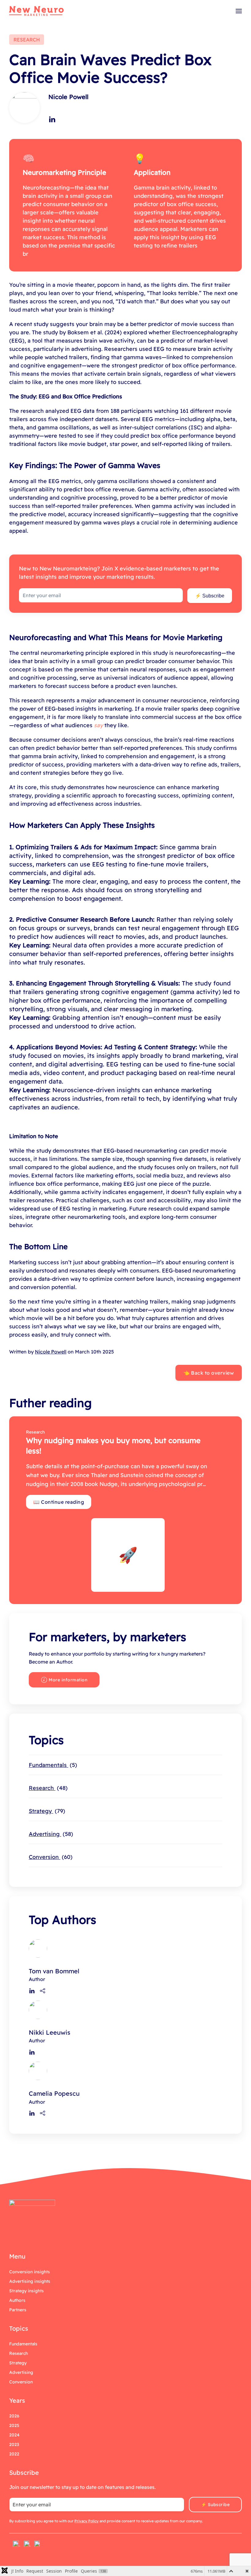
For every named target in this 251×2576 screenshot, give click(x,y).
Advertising (50, 1834)
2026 (14, 2416)
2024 (14, 2435)
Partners (18, 2310)
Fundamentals (52, 1765)
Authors (17, 2300)
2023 (14, 2444)
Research (47, 1788)
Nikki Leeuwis (50, 2032)
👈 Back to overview (209, 1373)
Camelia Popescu (54, 2093)
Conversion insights (30, 2272)
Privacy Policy (86, 2521)
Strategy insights (26, 2291)
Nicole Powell (68, 97)
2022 (14, 2454)
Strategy (46, 1811)
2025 (14, 2425)
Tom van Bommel (54, 1971)
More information (68, 1680)
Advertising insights (30, 2281)
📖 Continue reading (59, 1502)
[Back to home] (36, 11)
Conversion (50, 1857)
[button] (239, 11)
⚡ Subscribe (210, 596)
